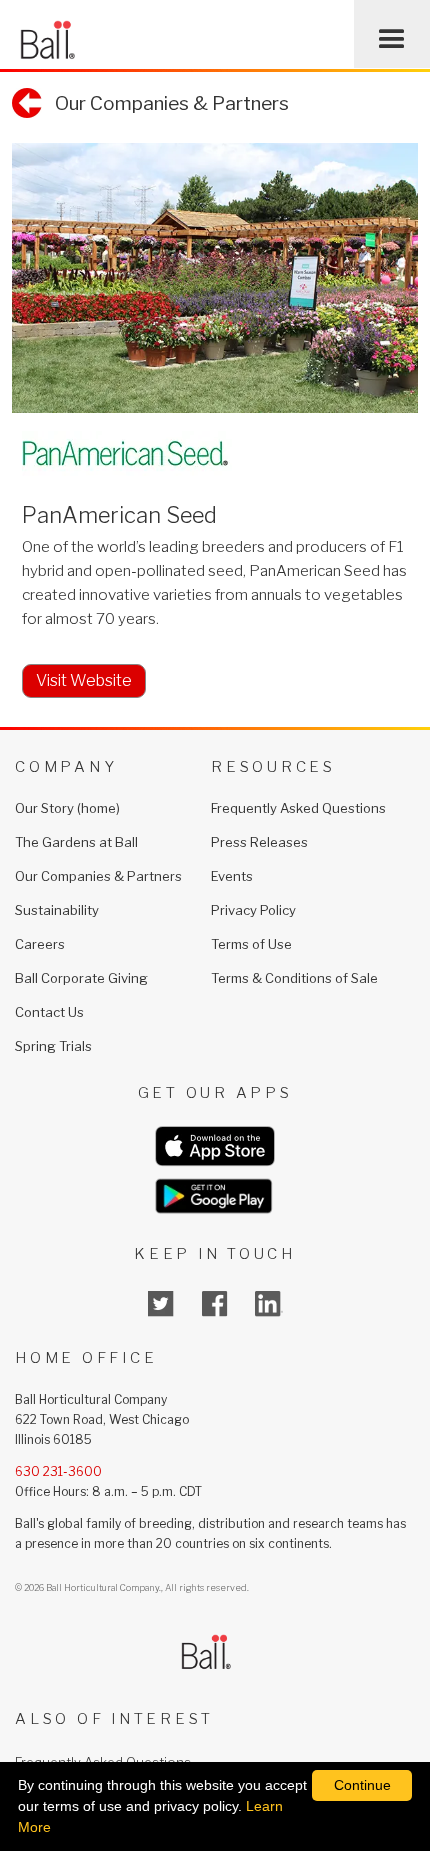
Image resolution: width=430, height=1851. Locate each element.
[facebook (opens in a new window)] (215, 1304)
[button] (392, 34)
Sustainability (57, 910)
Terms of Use (251, 944)
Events (232, 876)
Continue (362, 1785)
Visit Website (84, 680)
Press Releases (259, 842)
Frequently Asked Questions (298, 808)
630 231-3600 (58, 1471)
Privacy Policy (253, 910)
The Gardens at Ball (76, 842)
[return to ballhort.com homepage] (47, 34)
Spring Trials (53, 1046)
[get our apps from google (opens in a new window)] (215, 1196)
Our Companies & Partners (98, 876)
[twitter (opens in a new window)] (161, 1304)
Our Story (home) (67, 808)
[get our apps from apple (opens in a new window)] (215, 1146)
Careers (40, 944)
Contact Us (49, 1012)
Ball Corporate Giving (81, 978)
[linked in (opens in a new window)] (269, 1304)
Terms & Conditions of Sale (294, 978)
